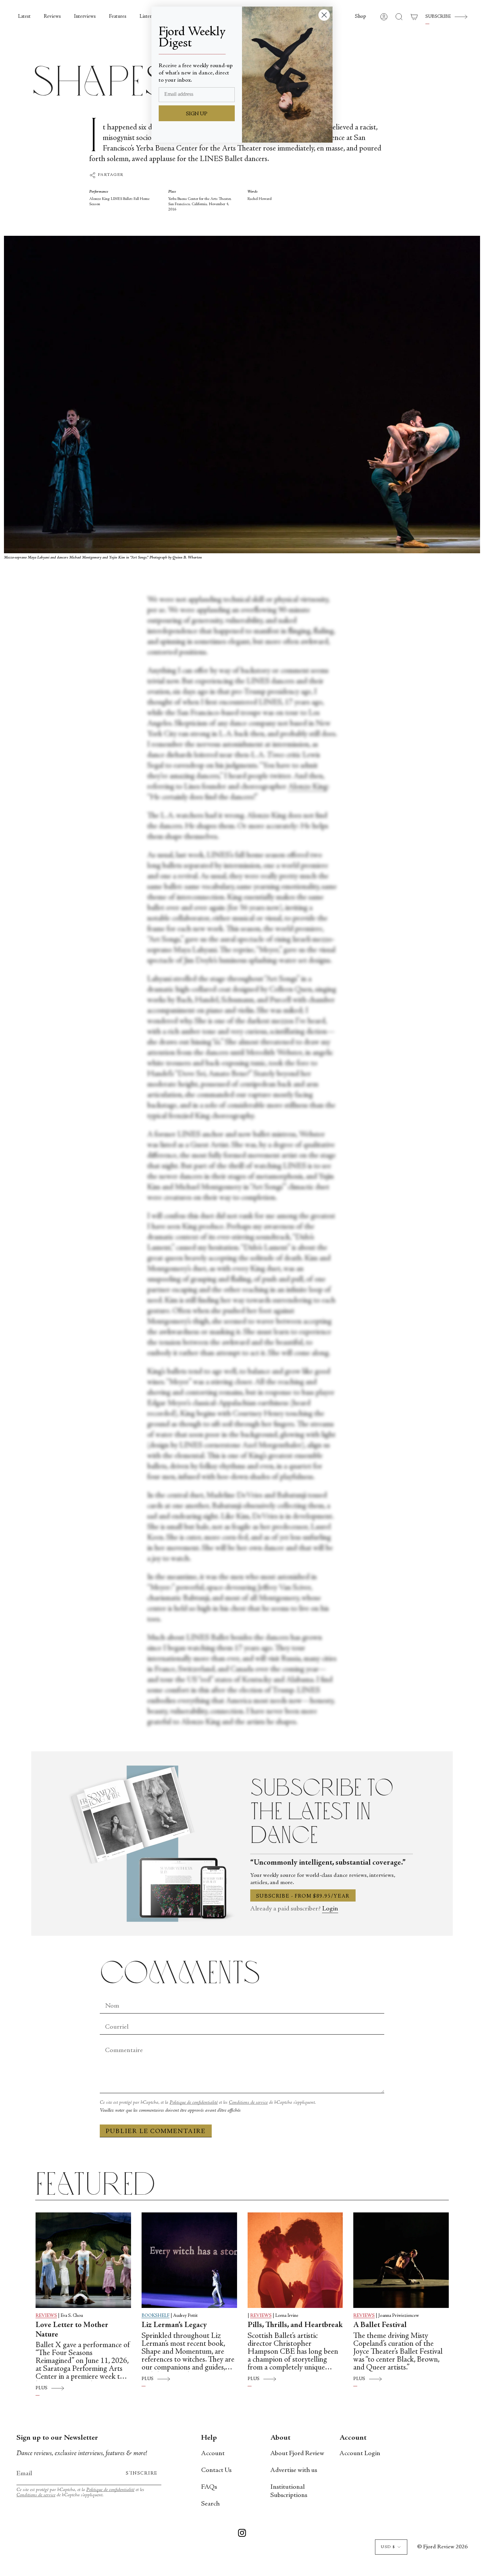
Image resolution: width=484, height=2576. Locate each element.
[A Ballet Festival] (401, 2260)
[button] (361, 17)
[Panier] (414, 17)
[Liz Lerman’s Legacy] (189, 2260)
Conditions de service (248, 2103)
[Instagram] (242, 2534)
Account (213, 2454)
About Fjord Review (297, 2454)
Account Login (360, 2454)
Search (210, 2504)
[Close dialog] (324, 15)
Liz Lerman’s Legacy (174, 2325)
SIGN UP (197, 114)
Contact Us (216, 2470)
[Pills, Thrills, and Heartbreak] (295, 2260)
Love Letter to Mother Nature (72, 2330)
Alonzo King (308, 787)
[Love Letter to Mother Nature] (83, 2260)
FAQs (209, 2487)
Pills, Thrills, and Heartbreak (295, 2325)
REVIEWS (46, 2316)
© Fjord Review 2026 (442, 2547)
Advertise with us (294, 2470)
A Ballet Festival (380, 2325)
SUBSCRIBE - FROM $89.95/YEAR (303, 1896)
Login (330, 1909)
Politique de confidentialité (194, 2103)
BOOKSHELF (156, 2316)
